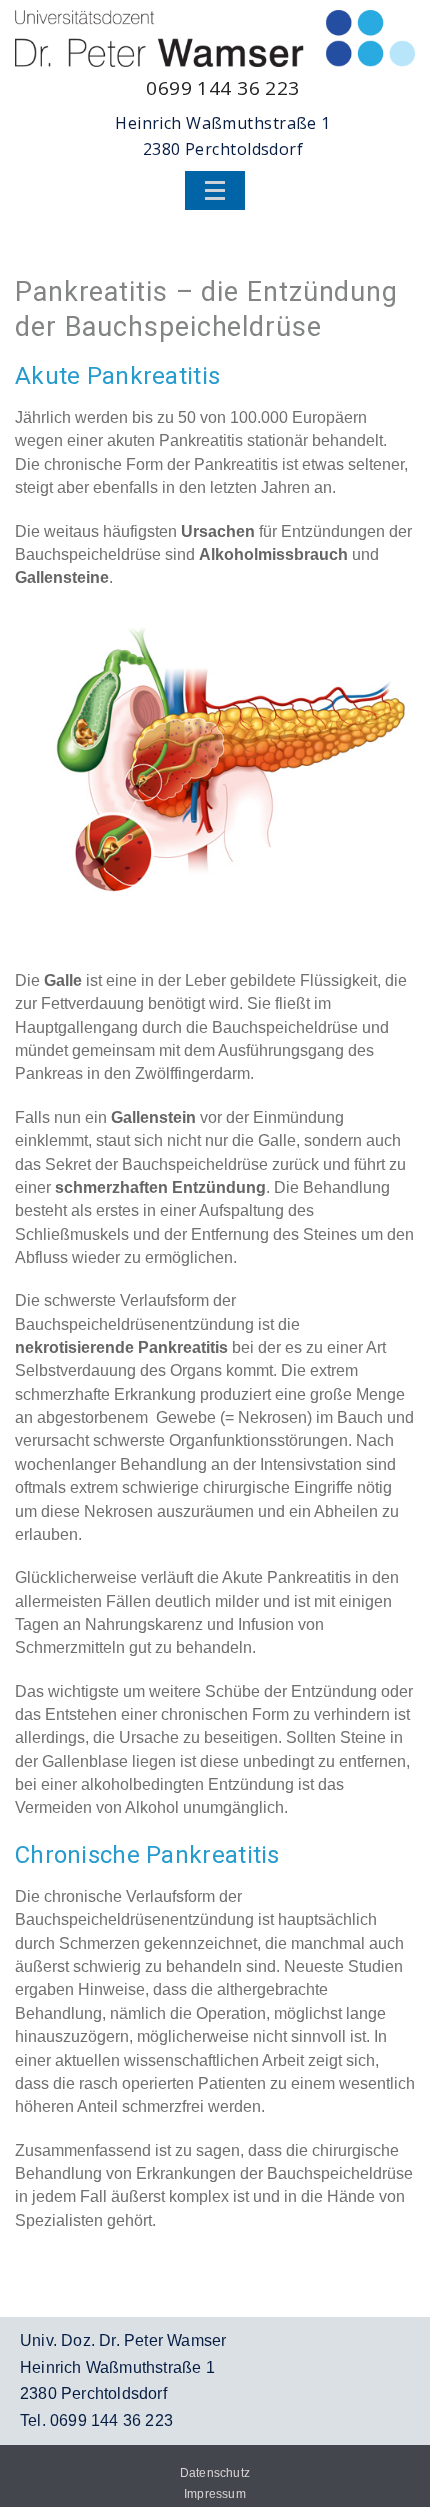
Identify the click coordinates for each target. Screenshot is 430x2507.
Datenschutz (215, 2473)
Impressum (215, 2494)
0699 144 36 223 (223, 88)
